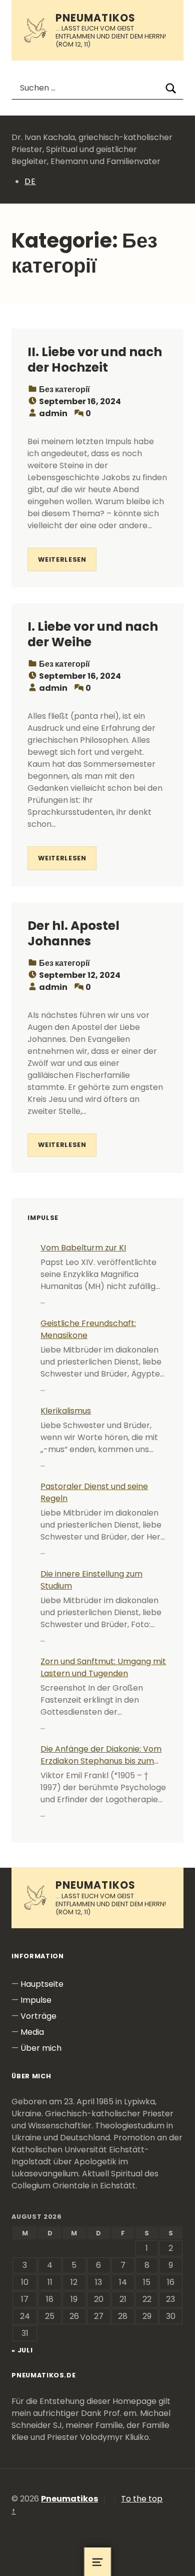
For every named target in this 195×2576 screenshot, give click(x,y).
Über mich (41, 2048)
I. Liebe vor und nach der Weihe (93, 634)
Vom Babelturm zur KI (83, 1248)
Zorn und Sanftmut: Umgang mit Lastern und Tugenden (103, 1667)
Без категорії (64, 389)
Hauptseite (42, 1984)
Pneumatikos (95, 18)
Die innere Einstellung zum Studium (91, 1580)
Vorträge (38, 2016)
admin (53, 413)
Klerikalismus (66, 1411)
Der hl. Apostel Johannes (73, 933)
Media (32, 2032)
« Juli (22, 2350)
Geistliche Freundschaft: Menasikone (88, 1329)
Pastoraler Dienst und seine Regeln (94, 1492)
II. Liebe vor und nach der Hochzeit (95, 360)
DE (30, 181)
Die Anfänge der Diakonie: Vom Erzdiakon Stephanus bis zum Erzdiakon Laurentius (101, 1755)
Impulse (36, 2000)
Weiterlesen (62, 559)
